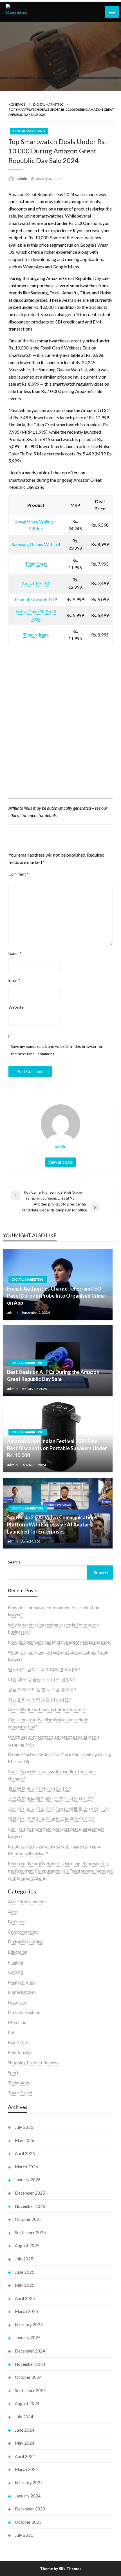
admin (22, 179)
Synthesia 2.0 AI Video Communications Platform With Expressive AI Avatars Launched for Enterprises (52, 1524)
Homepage (17, 104)
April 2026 (25, 2153)
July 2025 (24, 2259)
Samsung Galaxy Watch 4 (36, 544)
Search (14, 1562)
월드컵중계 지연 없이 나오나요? (39, 1789)
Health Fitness (22, 1982)
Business (16, 1922)
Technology (19, 2083)
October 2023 (28, 2522)
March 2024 (26, 2469)
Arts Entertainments (27, 1901)
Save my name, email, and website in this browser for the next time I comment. (57, 1050)
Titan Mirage (36, 635)
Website (16, 1007)
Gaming (15, 1972)
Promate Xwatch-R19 (36, 599)
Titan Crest (36, 564)
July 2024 (24, 2417)
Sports (14, 2072)
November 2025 (30, 2206)
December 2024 (30, 2351)
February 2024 (29, 2482)
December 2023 (30, 2509)
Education (18, 1952)
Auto (13, 1912)
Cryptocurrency (23, 1932)
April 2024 (25, 2456)
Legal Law (17, 2002)
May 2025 (25, 2285)
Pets (12, 2032)
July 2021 (24, 2535)
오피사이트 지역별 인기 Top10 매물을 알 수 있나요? (59, 1809)
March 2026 (26, 2167)
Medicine (17, 2022)
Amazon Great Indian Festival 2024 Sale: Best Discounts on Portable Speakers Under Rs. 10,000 (57, 1448)
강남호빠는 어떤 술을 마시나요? (39, 1699)
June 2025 (25, 2272)
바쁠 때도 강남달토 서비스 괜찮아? (42, 1679)
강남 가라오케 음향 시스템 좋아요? (42, 1689)
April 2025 (25, 2298)
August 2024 (27, 2403)
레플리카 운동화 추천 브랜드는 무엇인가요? (51, 1819)
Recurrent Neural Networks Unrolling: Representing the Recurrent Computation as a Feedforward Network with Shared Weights (60, 1871)
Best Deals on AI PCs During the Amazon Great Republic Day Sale (53, 1375)
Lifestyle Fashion (24, 2012)
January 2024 (28, 2496)
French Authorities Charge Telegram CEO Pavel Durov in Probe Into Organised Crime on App (56, 1296)
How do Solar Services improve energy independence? (60, 1642)
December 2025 (30, 2193)
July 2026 (24, 2127)
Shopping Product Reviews (34, 2063)
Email (14, 980)
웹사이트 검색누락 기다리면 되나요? (44, 1669)
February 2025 (29, 2325)
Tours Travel (20, 2092)
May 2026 (25, 2140)
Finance (15, 1962)
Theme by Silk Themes (61, 2569)
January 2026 (28, 2180)
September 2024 (30, 2390)
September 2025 (30, 2232)
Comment (19, 874)
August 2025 (27, 2245)
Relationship (20, 2052)
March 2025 (26, 2311)
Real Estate (19, 2042)
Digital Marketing (48, 104)
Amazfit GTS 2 (36, 583)
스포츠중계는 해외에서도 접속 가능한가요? (51, 1799)
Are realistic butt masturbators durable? (47, 1709)
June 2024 (25, 2430)
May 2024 (25, 2443)
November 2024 (30, 2364)
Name (15, 953)
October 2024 (28, 2377)
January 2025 (28, 2338)
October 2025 (28, 2219)
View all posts (60, 1162)
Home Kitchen (22, 1992)
